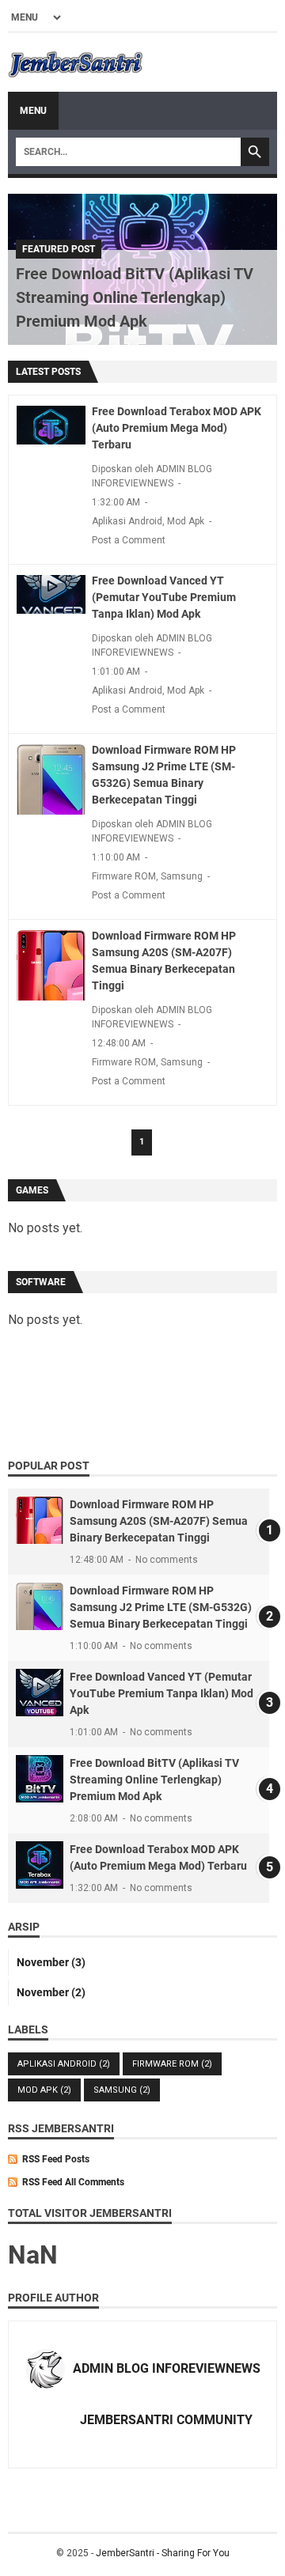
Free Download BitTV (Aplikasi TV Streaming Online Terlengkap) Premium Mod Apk (135, 297)
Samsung (182, 876)
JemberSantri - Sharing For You (163, 2553)
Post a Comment (129, 540)
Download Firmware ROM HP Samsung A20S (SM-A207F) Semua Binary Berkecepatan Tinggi (159, 1521)
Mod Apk (186, 521)
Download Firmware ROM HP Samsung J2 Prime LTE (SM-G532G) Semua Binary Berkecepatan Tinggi (161, 1607)
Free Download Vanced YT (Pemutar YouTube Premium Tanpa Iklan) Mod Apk (164, 597)
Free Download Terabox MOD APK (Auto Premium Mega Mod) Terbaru (177, 428)
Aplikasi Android (127, 521)
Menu (33, 111)
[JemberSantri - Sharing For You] (76, 62)
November (51, 1962)
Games (32, 1190)
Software (41, 1282)
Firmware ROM (124, 876)
